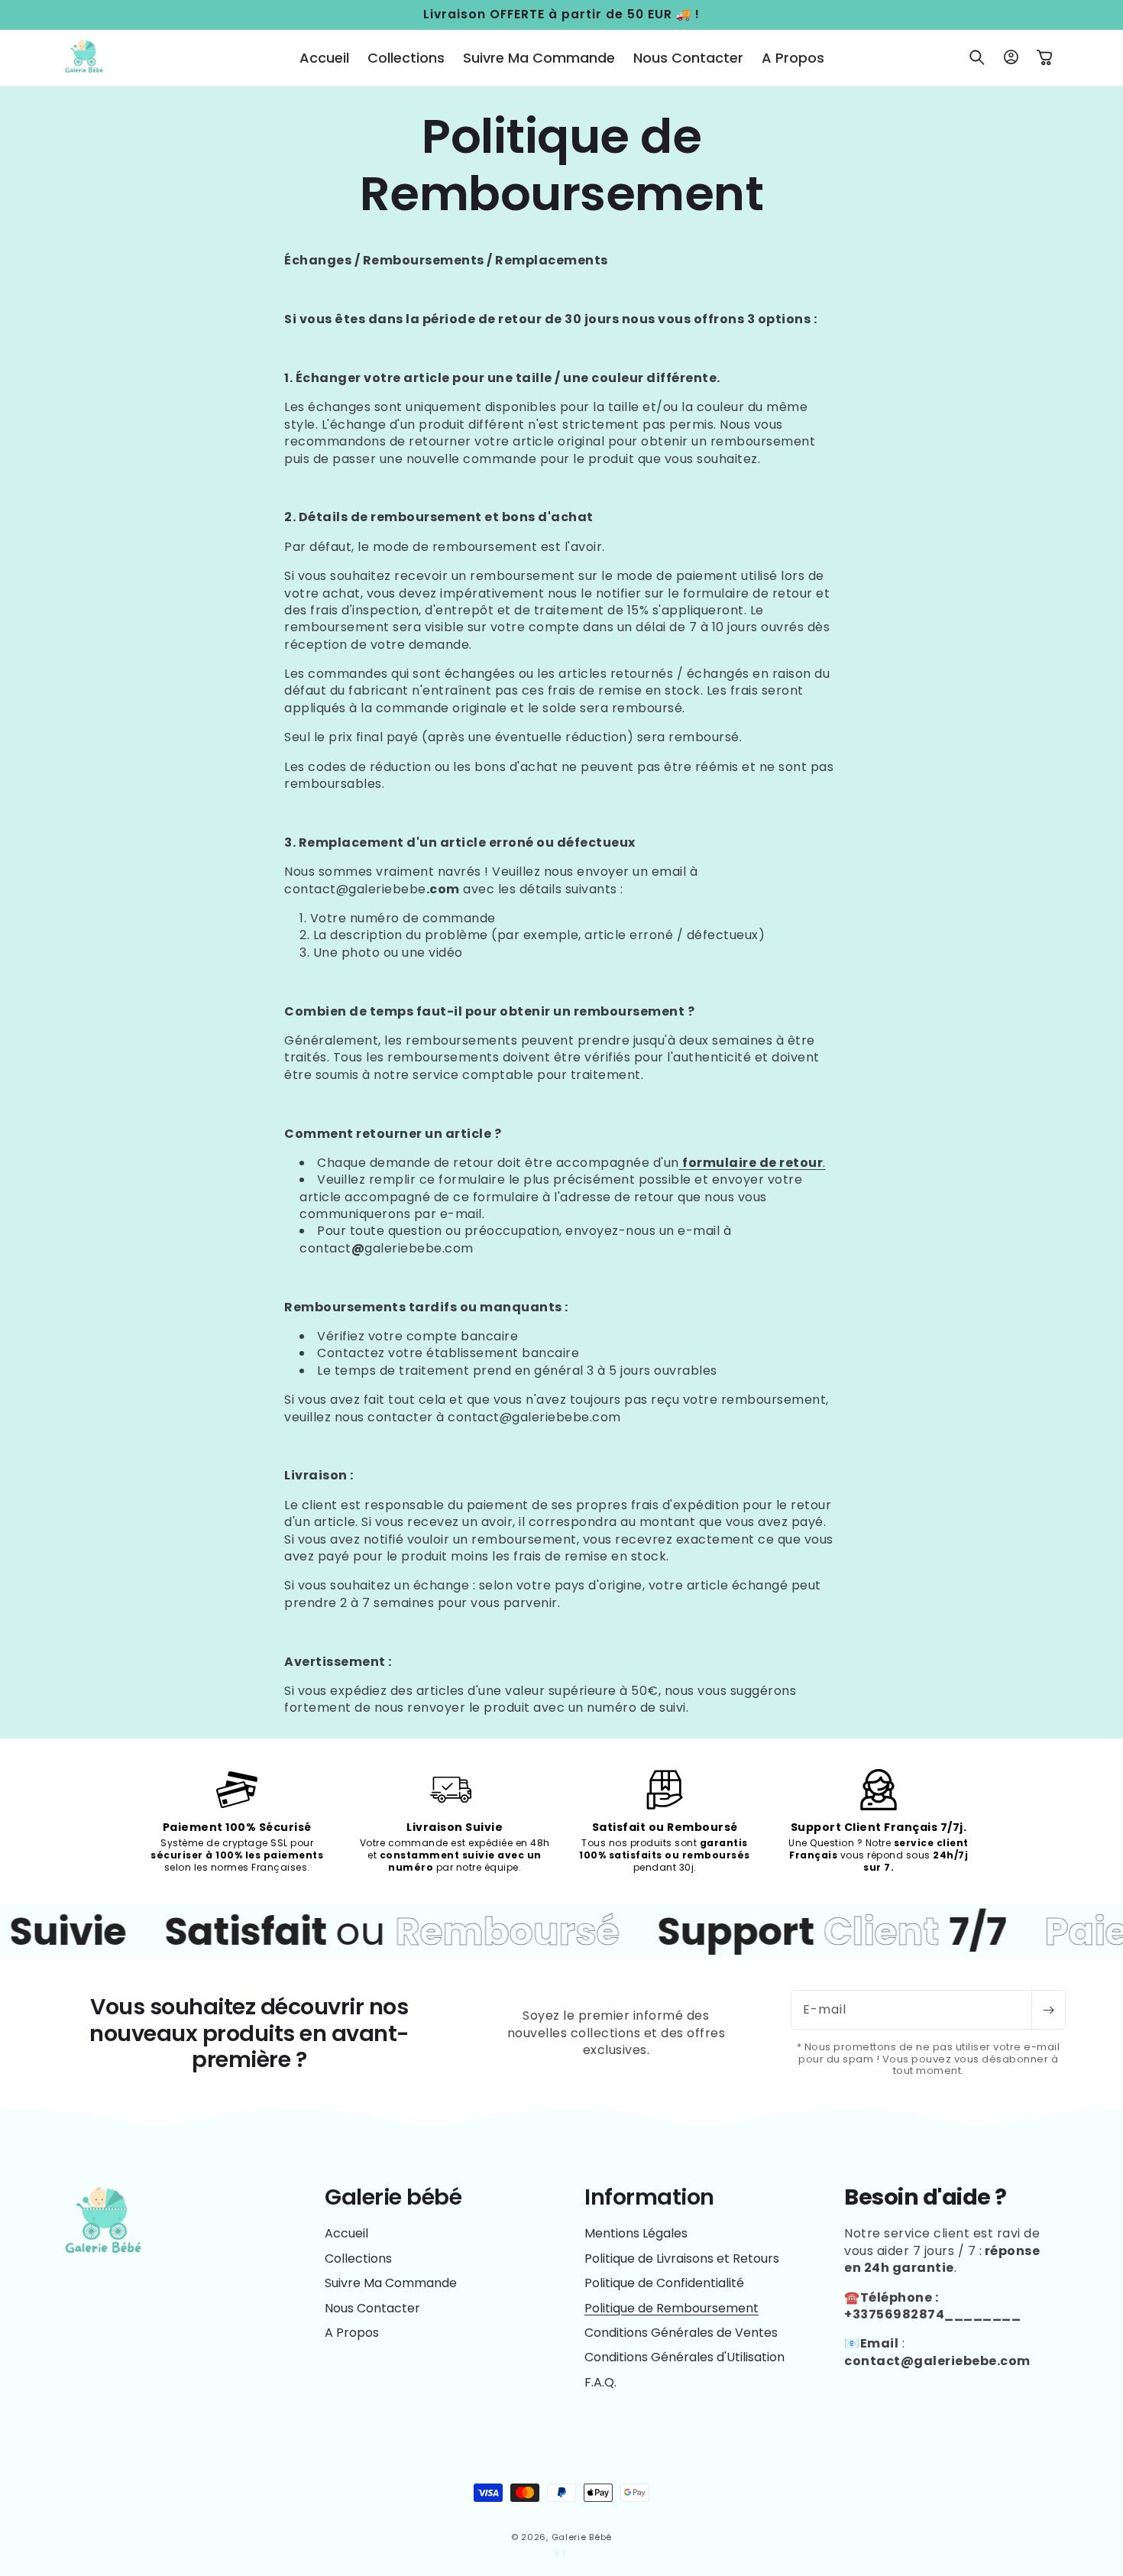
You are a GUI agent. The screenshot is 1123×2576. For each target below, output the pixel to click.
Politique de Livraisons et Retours (682, 2258)
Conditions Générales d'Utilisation (684, 2357)
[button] (977, 57)
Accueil (346, 2234)
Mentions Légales (636, 2234)
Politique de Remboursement (672, 2308)
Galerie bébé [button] (393, 2197)
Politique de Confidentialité (664, 2283)
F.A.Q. (600, 2382)
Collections (358, 2258)
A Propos (352, 2333)
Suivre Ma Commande (391, 2283)
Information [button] (649, 2197)
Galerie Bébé (582, 2537)
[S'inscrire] (1048, 2010)
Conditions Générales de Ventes (681, 2333)
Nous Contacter (372, 2308)
